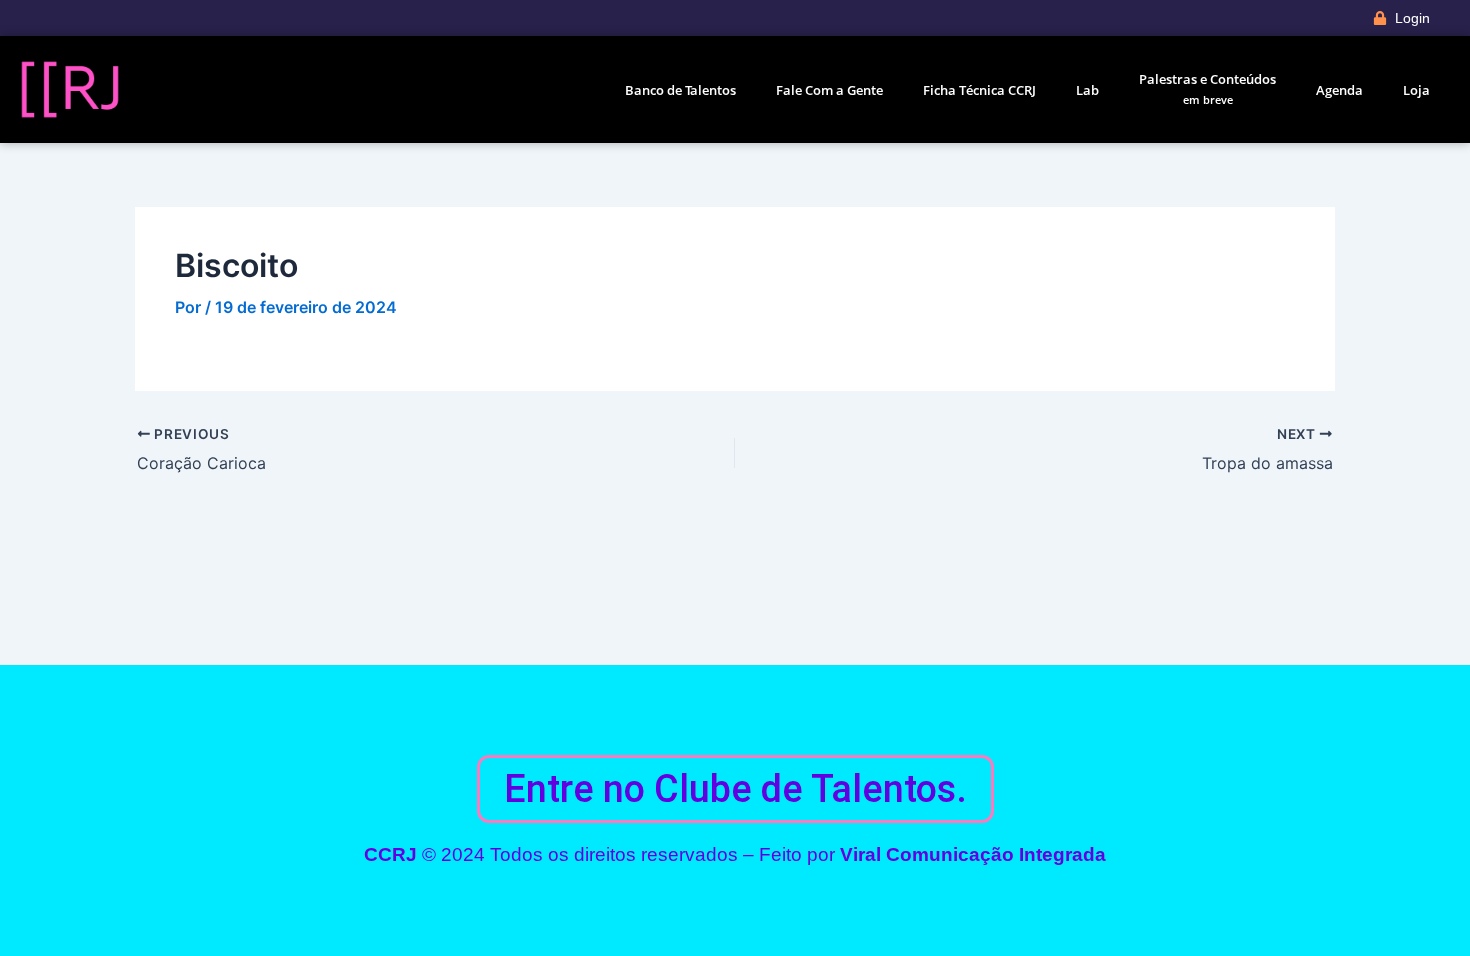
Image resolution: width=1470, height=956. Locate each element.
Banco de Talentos (680, 90)
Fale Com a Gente (829, 90)
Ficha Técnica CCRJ (979, 90)
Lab (1087, 90)
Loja (1416, 90)
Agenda (1339, 90)
